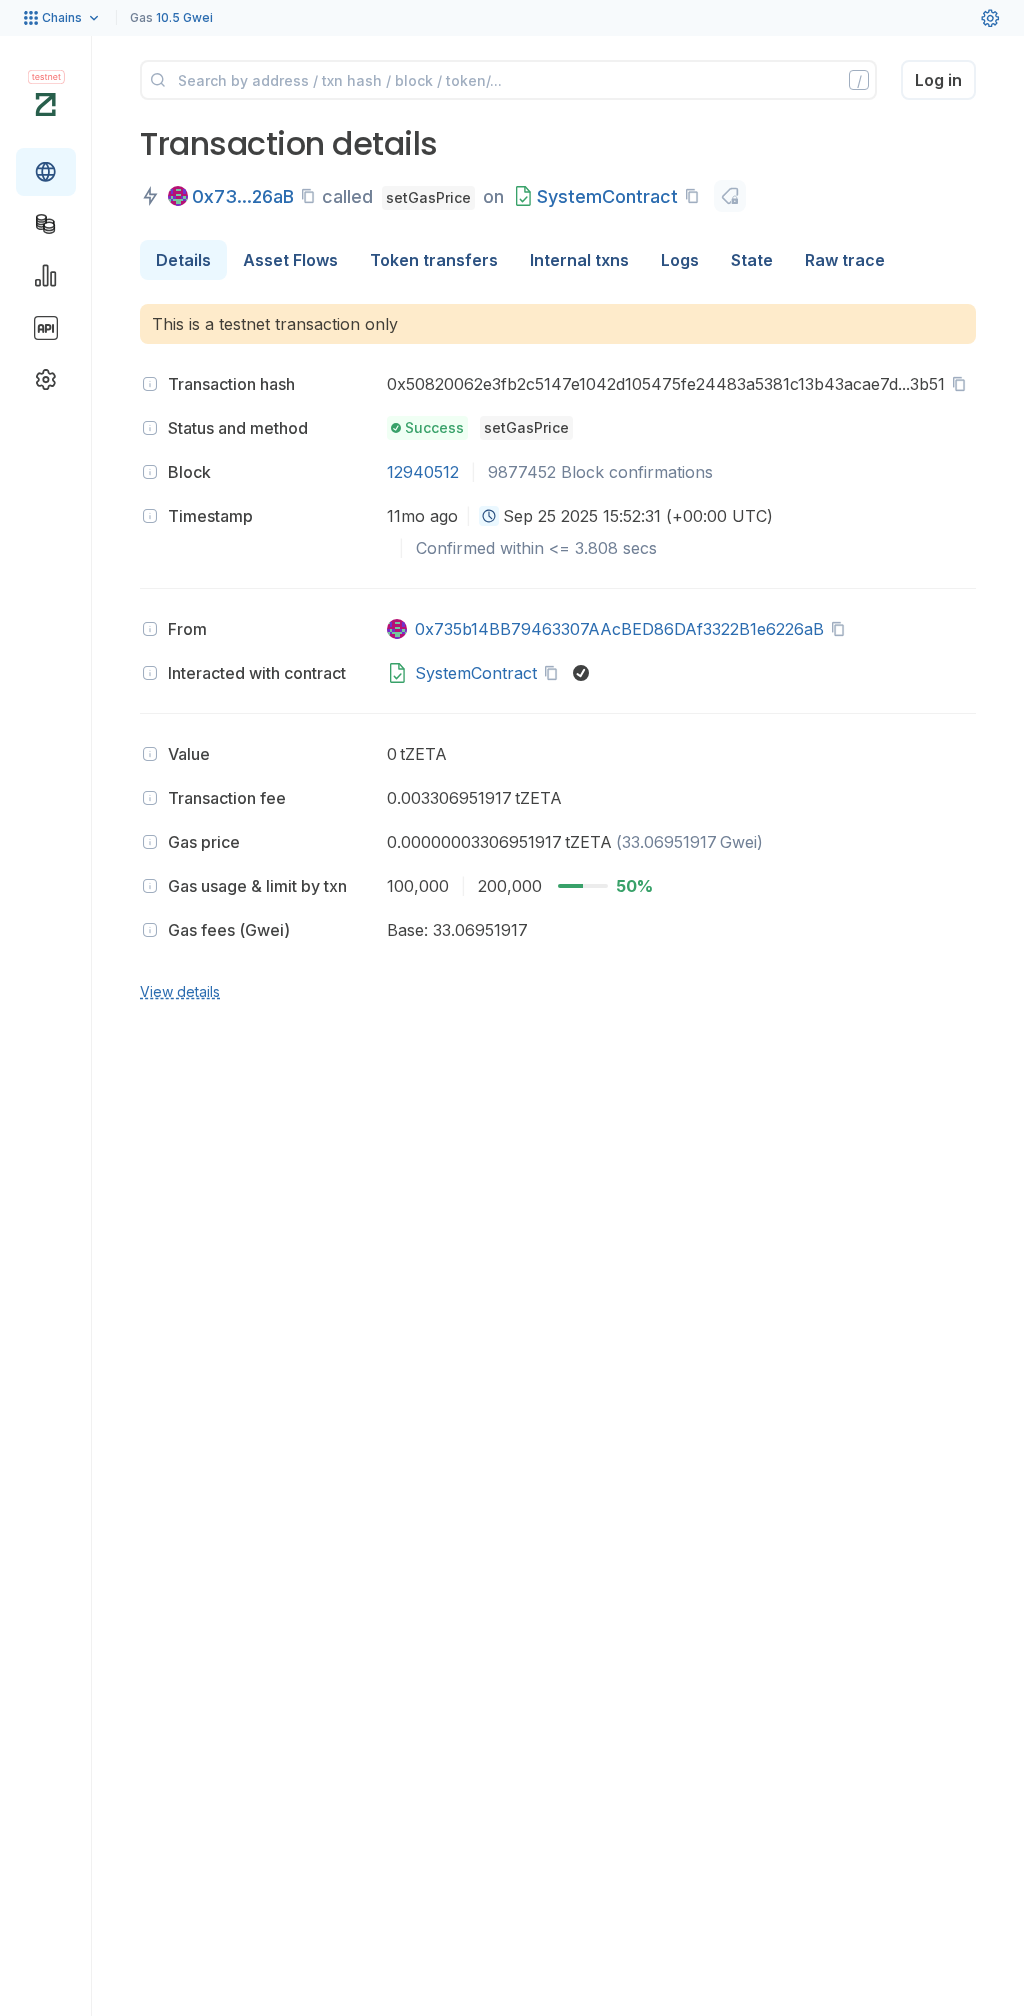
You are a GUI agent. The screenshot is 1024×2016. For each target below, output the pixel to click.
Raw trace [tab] (845, 260)
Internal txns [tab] (579, 260)
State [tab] (752, 260)
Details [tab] (183, 260)
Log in (938, 80)
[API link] (46, 328)
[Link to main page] (45, 104)
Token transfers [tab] (434, 260)
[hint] (150, 384)
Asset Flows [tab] (290, 260)
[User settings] (990, 18)
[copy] (312, 196)
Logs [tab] (680, 260)
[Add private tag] (730, 196)
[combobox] (489, 516)
